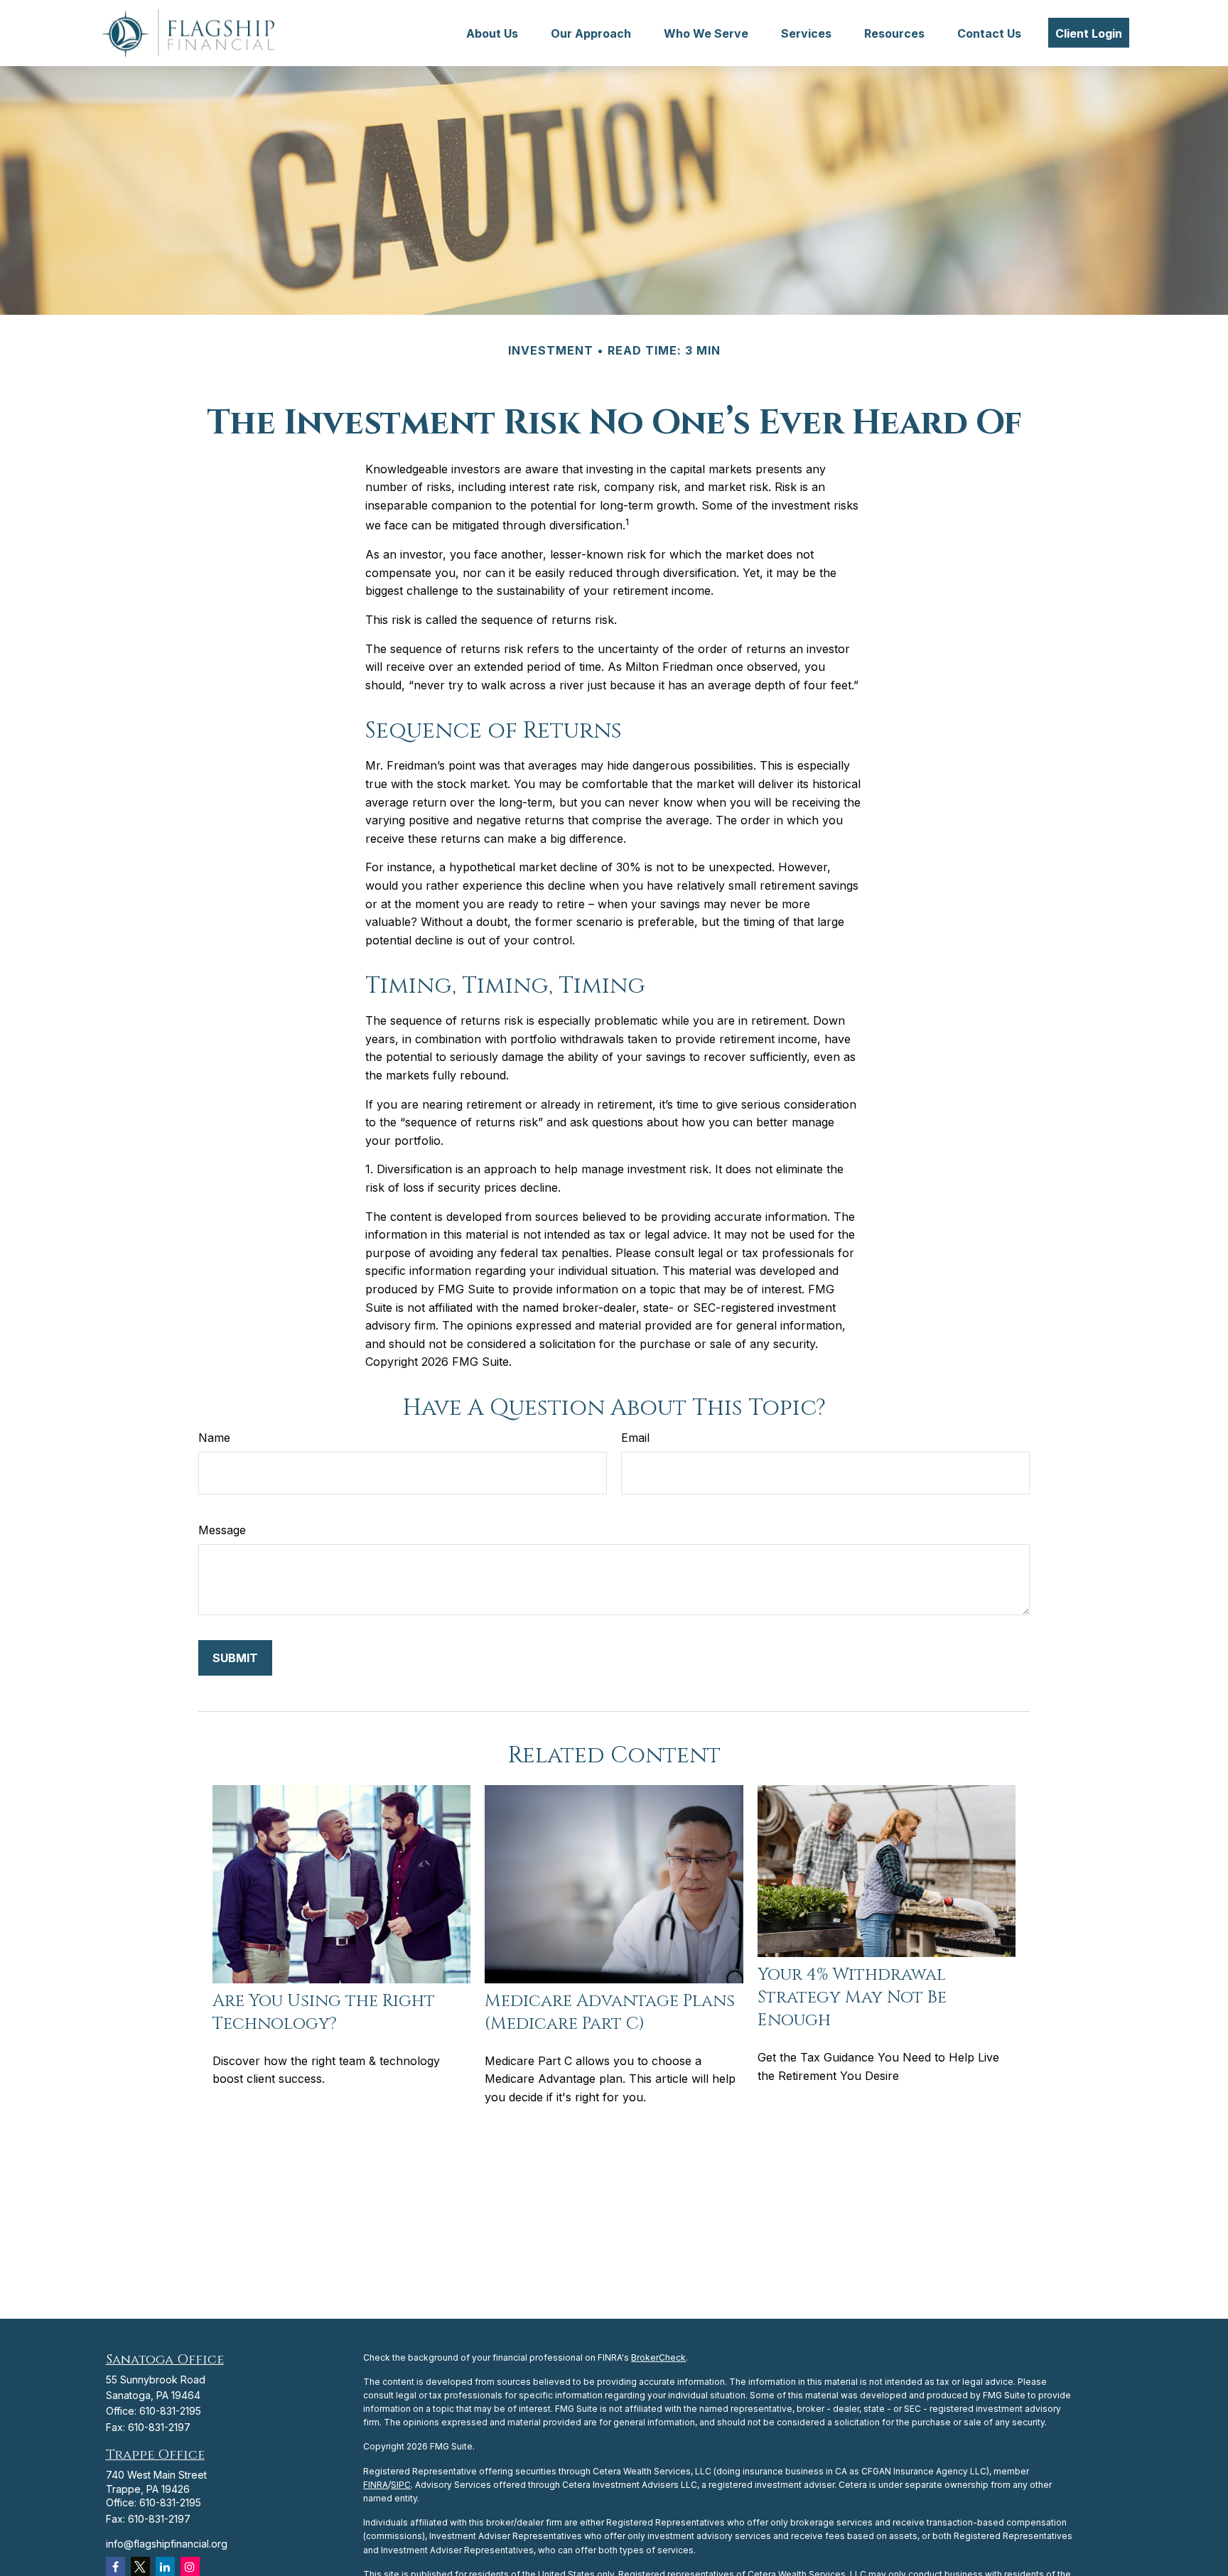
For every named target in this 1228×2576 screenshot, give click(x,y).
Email (635, 1438)
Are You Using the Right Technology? (324, 2012)
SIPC (401, 2485)
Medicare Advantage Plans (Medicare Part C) (610, 2012)
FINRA (376, 2485)
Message (222, 1530)
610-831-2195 (170, 2411)
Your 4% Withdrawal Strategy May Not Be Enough (852, 1998)
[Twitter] (140, 2566)
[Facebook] (115, 2566)
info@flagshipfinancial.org (167, 2544)
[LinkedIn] (165, 2566)
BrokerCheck (658, 2357)
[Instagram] (190, 2566)
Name (214, 1438)
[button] (492, 33)
